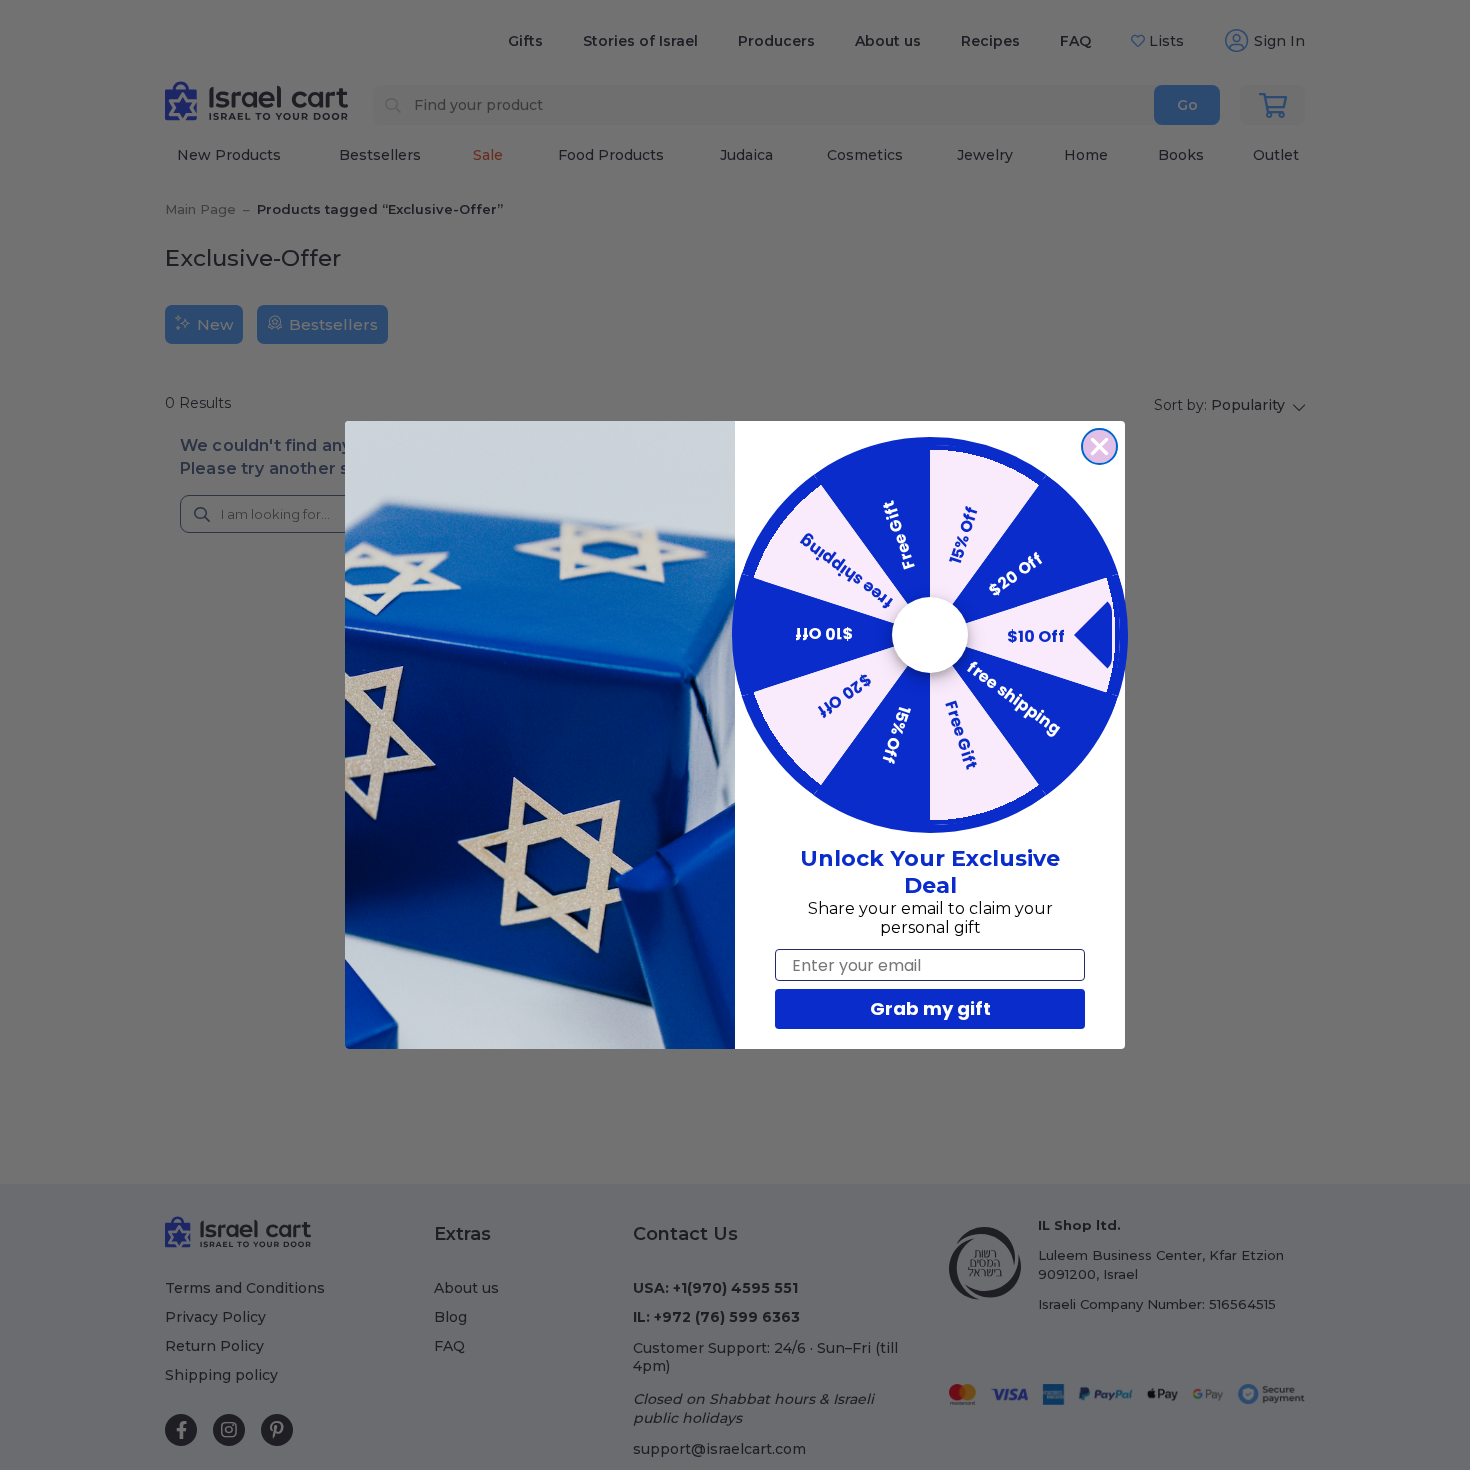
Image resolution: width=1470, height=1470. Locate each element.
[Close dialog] (1099, 446)
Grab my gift (930, 1008)
